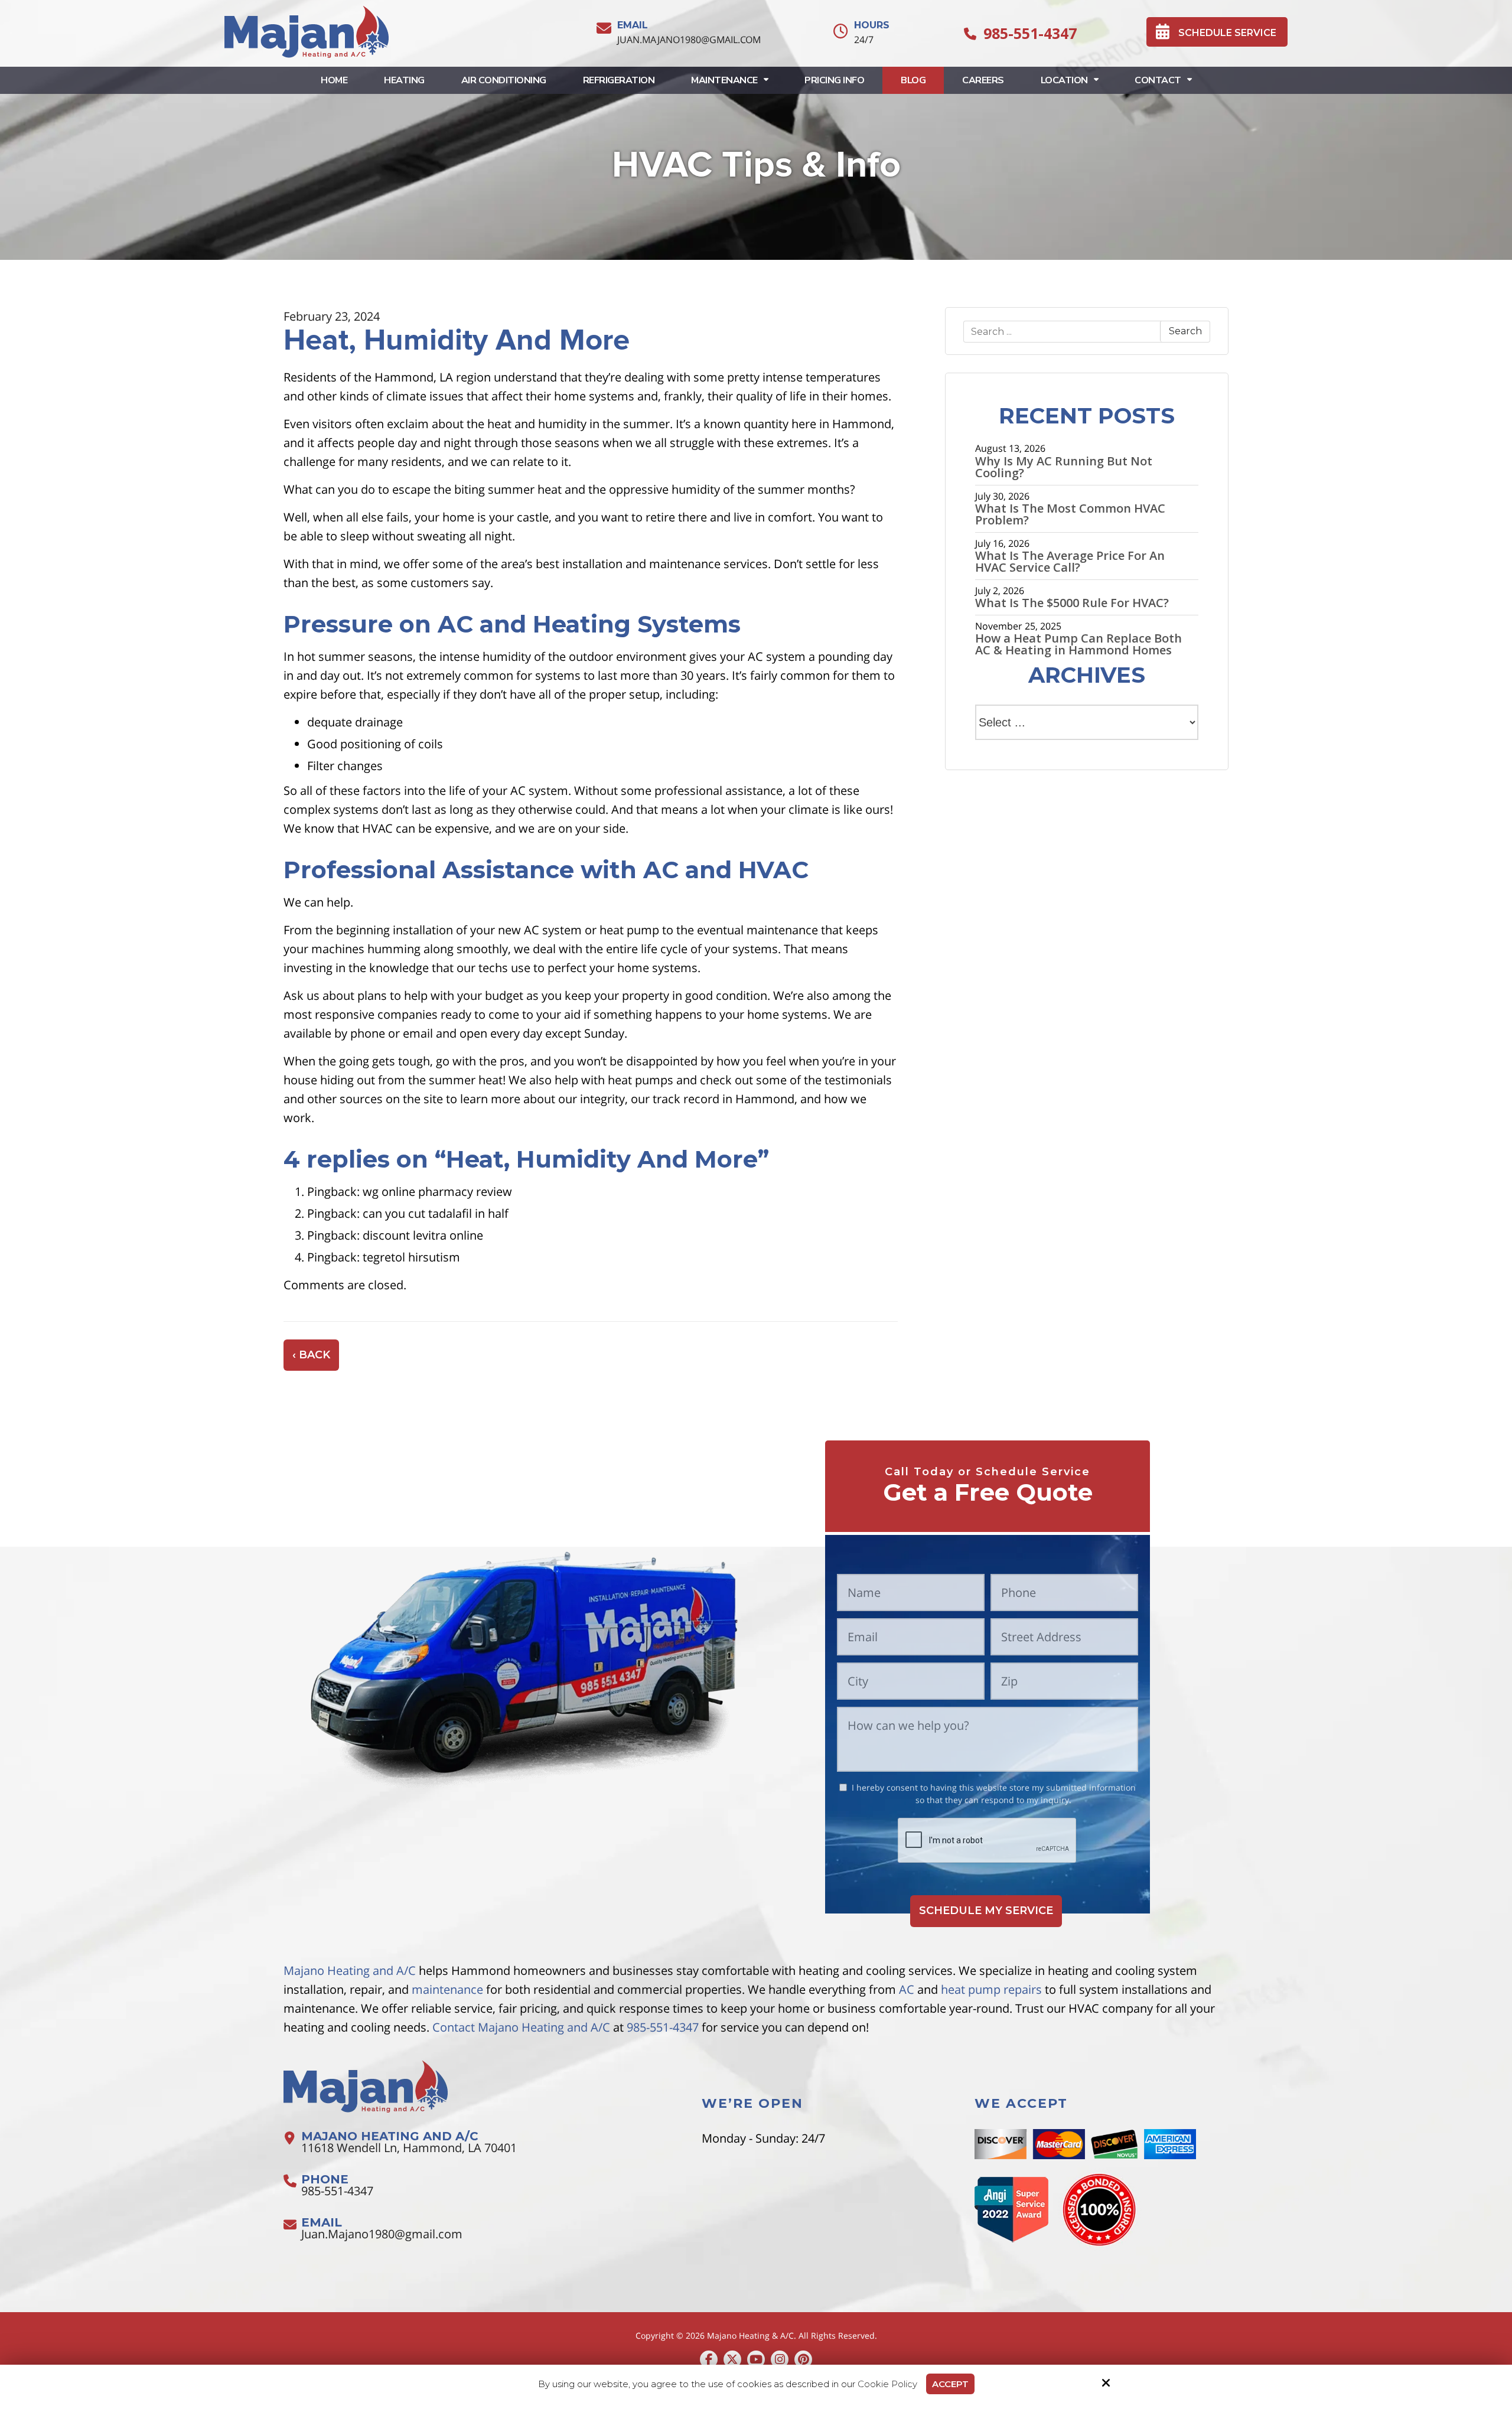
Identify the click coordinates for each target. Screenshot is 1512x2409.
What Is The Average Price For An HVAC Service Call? (1070, 562)
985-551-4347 (1030, 33)
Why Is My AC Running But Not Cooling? (1064, 467)
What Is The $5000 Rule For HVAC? (1072, 603)
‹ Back (311, 1355)
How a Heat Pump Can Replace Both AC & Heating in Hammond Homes (1078, 644)
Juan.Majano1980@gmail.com (689, 40)
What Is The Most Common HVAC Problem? (1070, 514)
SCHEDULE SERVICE (1227, 33)
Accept (950, 2384)
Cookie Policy (887, 2384)
